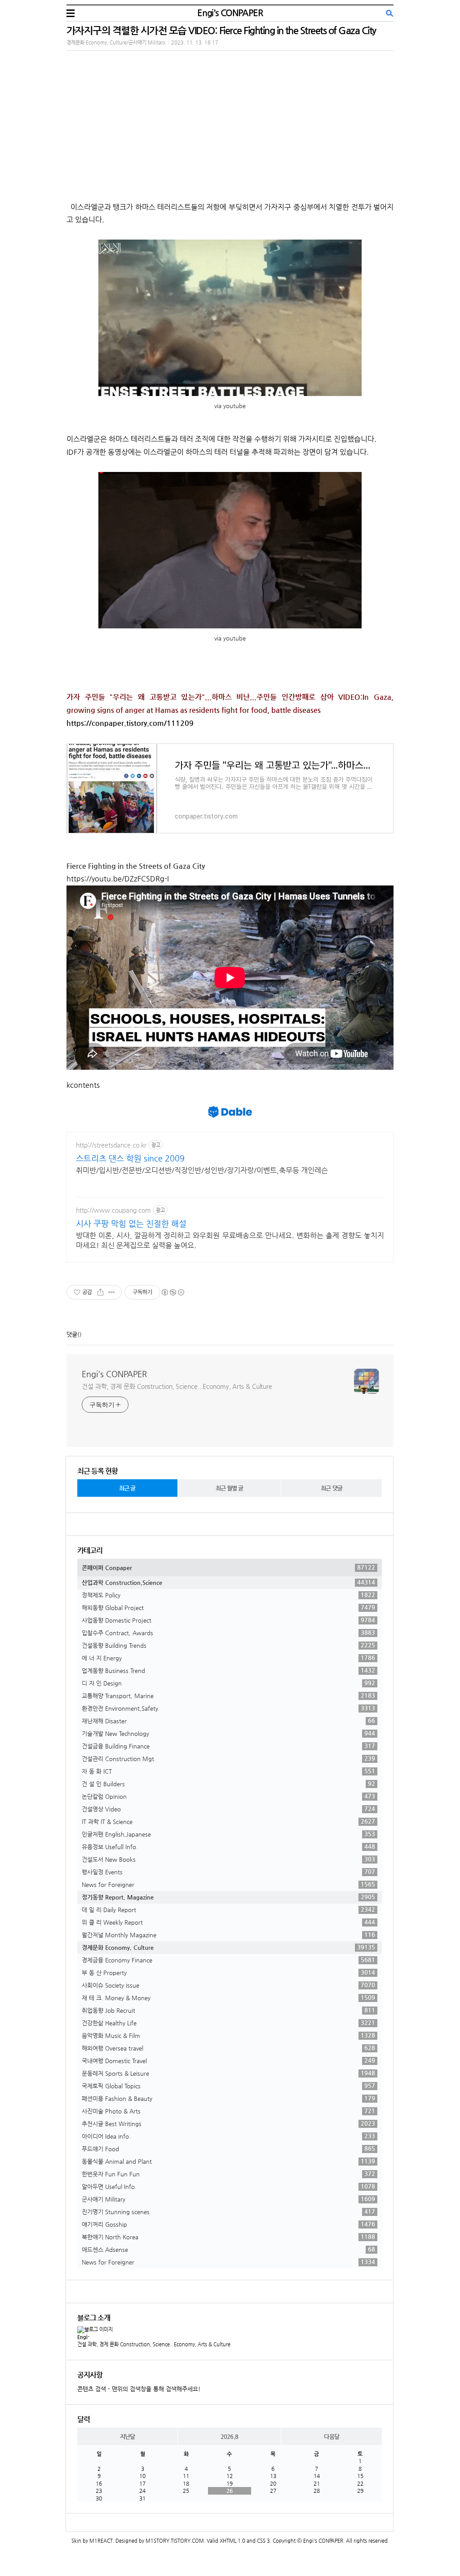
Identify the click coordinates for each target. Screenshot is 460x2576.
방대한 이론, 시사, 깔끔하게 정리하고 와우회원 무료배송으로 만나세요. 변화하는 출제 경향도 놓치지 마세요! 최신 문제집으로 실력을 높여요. (230, 1240)
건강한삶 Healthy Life (228, 2023)
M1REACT (101, 2541)
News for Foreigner (228, 1884)
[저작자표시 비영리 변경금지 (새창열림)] (172, 1292)
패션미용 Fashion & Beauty (228, 2098)
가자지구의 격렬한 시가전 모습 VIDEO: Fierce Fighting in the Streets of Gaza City (221, 30)
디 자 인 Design (228, 1683)
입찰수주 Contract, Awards (228, 1633)
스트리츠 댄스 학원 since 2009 (130, 1158)
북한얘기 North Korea (228, 2237)
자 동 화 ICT (228, 1771)
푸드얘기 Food (228, 2149)
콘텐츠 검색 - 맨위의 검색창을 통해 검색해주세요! (139, 2389)
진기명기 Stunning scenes (228, 2211)
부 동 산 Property (228, 1972)
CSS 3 (263, 2541)
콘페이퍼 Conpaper (228, 1567)
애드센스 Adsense (228, 2249)
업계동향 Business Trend (228, 1670)
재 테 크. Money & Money (228, 1998)
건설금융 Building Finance (228, 1746)
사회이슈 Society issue (228, 1985)
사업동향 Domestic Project (228, 1620)
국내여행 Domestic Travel (228, 2060)
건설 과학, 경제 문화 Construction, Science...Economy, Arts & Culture (177, 1386)
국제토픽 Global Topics (228, 2086)
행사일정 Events (228, 1872)
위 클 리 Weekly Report (228, 1922)
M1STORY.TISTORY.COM (175, 2541)
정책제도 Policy (228, 1595)
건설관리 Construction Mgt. (228, 1758)
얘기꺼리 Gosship (228, 2224)
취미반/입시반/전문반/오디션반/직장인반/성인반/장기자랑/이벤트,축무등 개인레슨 (202, 1170)
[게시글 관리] (112, 1292)
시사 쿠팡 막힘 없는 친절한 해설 (131, 1223)
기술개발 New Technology (228, 1733)
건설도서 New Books (228, 1859)
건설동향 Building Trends (228, 1645)
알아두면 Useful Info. (228, 2186)
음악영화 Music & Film (228, 2035)
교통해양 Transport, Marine (228, 1695)
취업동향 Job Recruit (228, 2010)
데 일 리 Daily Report (228, 1909)
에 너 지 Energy (228, 1658)
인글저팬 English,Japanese (228, 1834)
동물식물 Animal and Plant (228, 2161)
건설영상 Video (228, 1809)
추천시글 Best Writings (228, 2123)
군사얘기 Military (228, 2199)
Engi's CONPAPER (230, 13)
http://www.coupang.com (113, 1210)
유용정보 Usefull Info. (228, 1846)
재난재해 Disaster (228, 1721)
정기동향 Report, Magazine (228, 1897)
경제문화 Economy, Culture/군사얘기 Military (116, 42)
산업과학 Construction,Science (228, 1582)
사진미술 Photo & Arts (228, 2111)
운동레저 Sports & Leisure (228, 2073)
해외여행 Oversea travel (228, 2048)
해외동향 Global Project (228, 1607)
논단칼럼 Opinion (228, 1796)
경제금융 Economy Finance (228, 1960)
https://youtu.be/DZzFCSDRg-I (118, 879)
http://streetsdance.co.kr (111, 1145)
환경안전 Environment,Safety (228, 1708)
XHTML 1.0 (232, 2541)
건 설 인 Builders (228, 1784)
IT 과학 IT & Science (228, 1821)
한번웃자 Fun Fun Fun (228, 2174)
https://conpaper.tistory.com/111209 (130, 723)
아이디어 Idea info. (228, 2136)
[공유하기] (100, 1292)
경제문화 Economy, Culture (228, 1947)
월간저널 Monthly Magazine (228, 1935)
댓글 (72, 1334)
